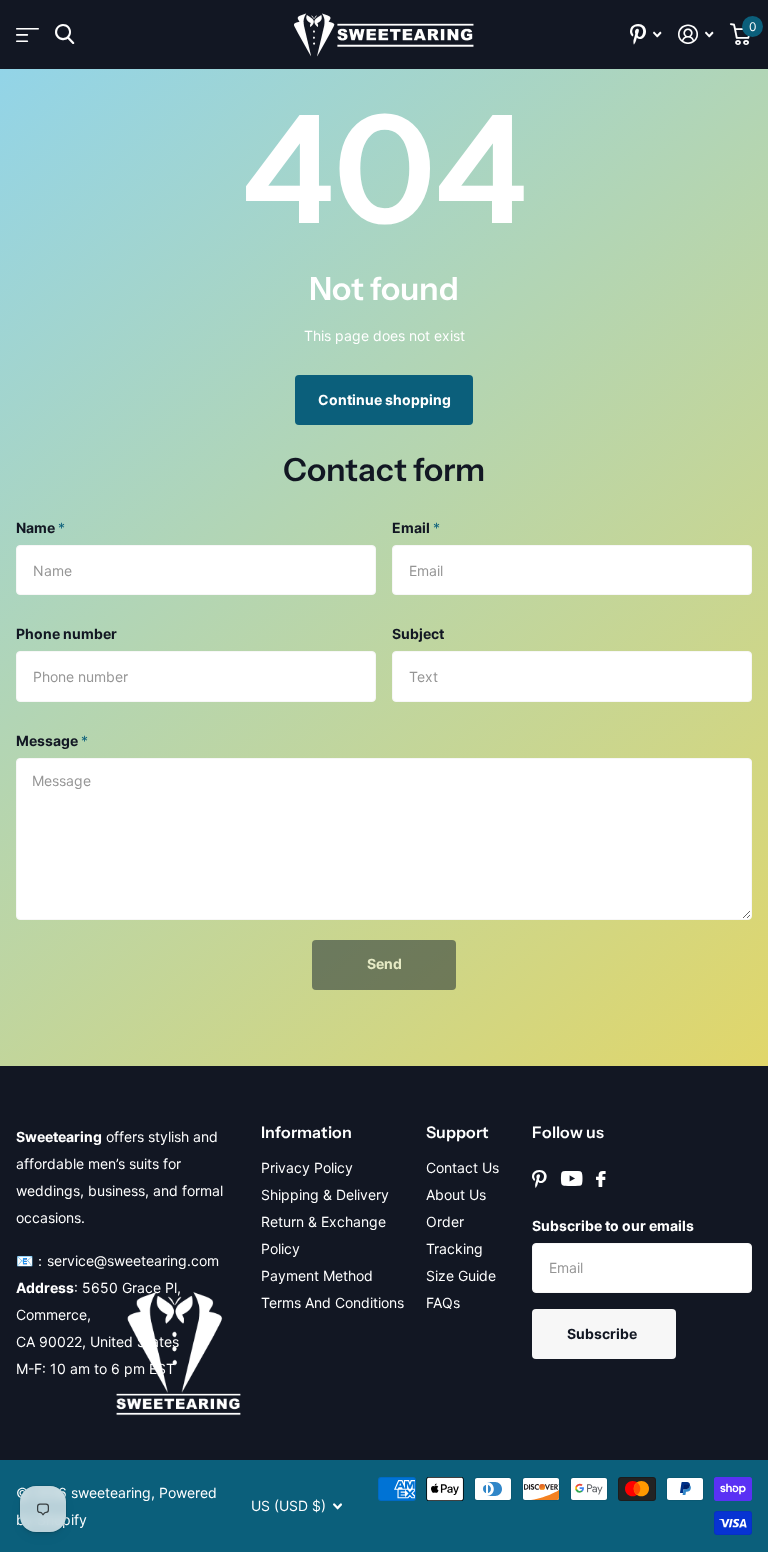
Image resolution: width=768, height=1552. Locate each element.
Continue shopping (384, 399)
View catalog (27, 34)
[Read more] (646, 34)
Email (416, 527)
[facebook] (601, 1179)
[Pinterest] (539, 1179)
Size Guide (461, 1275)
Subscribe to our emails (613, 1225)
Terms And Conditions (332, 1302)
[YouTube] (571, 1178)
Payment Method (317, 1275)
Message (52, 740)
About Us (456, 1194)
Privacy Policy (307, 1167)
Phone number (66, 633)
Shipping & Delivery (325, 1194)
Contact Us (462, 1167)
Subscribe (603, 1333)
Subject (418, 633)
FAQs (443, 1302)
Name (40, 527)
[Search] (64, 34)
